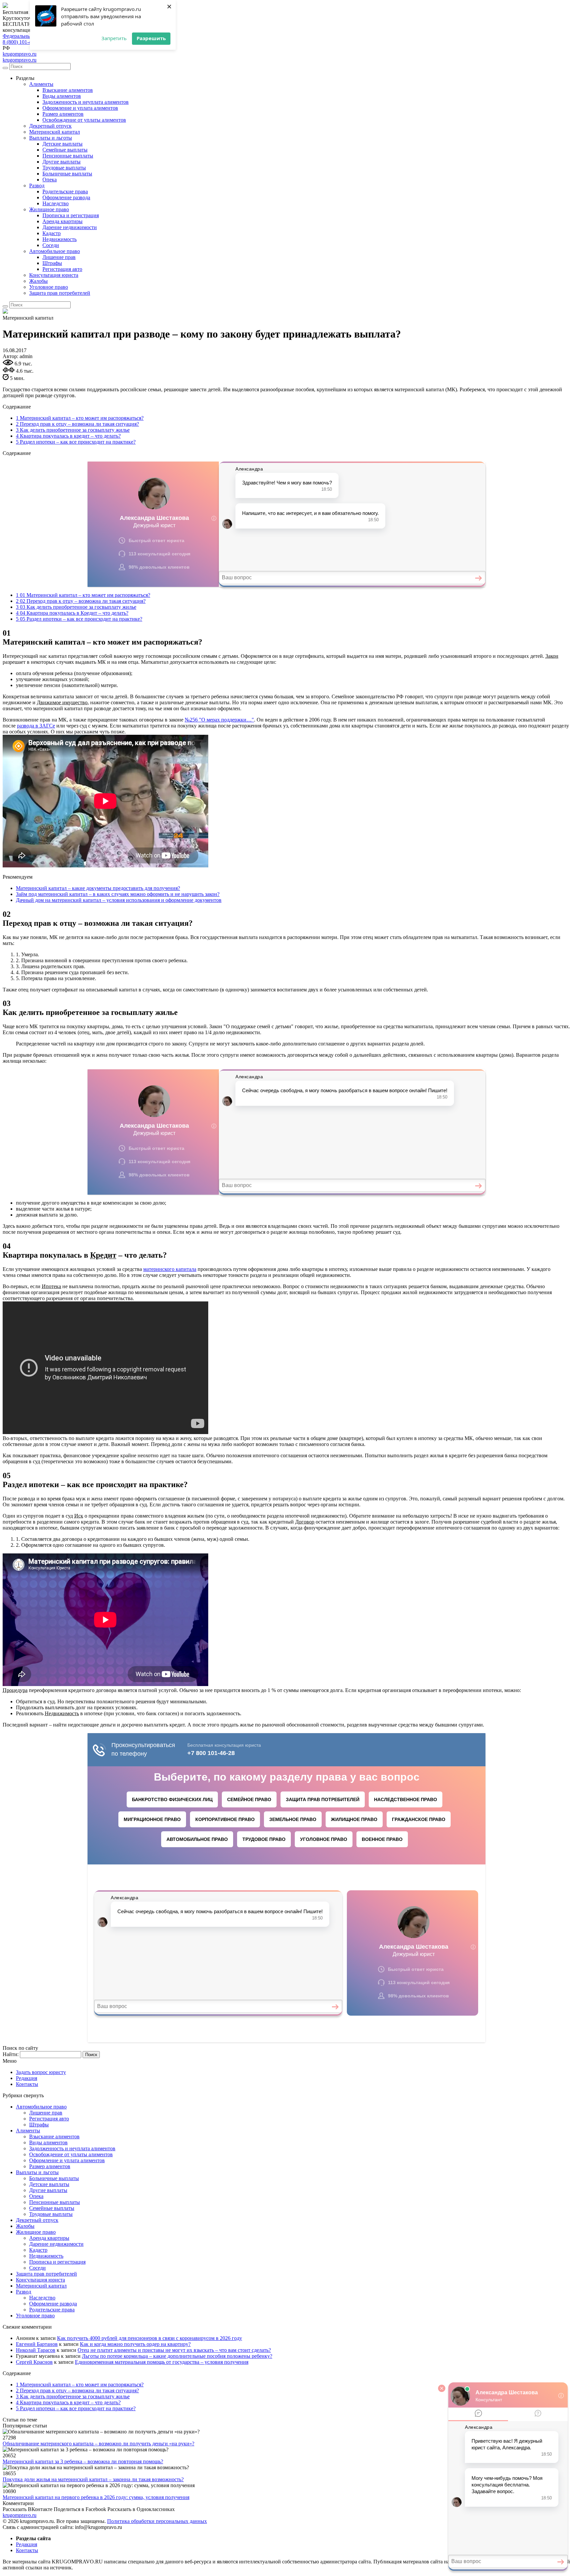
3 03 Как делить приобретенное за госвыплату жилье (76, 607)
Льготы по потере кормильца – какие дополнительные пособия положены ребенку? (177, 2356)
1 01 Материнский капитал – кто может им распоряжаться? (83, 595)
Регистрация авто (62, 269)
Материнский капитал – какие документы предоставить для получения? (98, 888)
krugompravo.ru (20, 54)
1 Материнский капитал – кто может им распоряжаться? (80, 418)
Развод (37, 186)
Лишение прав (59, 257)
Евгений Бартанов (37, 2344)
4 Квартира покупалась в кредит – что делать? (68, 436)
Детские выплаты (63, 144)
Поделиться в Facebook (80, 2509)
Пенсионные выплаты (68, 156)
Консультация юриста (54, 275)
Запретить (114, 38)
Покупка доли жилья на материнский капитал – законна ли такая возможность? (93, 2479)
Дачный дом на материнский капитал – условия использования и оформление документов (119, 900)
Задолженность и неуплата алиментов (86, 102)
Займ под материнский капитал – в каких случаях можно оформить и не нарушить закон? (118, 894)
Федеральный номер (26, 36)
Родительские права (65, 191)
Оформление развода (66, 197)
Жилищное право (49, 209)
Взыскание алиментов (68, 90)
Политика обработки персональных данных (157, 2521)
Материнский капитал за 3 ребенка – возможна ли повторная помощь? (83, 2461)
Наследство (56, 203)
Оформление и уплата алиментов (80, 108)
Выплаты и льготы (51, 138)
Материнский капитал (55, 132)
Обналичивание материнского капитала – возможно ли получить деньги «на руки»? (98, 2444)
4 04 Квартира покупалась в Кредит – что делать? (72, 613)
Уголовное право (49, 287)
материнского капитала (170, 1269)
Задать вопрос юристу (41, 2072)
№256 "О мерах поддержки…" (219, 720)
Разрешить (151, 38)
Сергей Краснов (34, 2362)
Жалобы (38, 281)
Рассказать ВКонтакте (28, 2509)
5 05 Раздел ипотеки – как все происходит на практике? (79, 619)
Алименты (41, 84)
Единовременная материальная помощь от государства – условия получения (162, 2362)
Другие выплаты (62, 162)
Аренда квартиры (63, 221)
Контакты (27, 2084)
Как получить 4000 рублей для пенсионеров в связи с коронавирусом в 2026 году (150, 2338)
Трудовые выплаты (64, 168)
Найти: (11, 2054)
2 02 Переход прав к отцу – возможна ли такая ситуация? (81, 601)
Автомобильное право (55, 251)
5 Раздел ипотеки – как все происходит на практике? (76, 442)
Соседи (51, 245)
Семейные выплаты (65, 150)
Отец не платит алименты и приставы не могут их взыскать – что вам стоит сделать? (174, 2350)
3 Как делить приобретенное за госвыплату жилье (73, 430)
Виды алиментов (62, 96)
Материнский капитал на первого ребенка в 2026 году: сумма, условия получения (96, 2497)
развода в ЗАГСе (36, 726)
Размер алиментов (63, 114)
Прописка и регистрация (71, 215)
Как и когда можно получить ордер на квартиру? (135, 2344)
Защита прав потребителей (60, 293)
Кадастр (52, 233)
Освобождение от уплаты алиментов (84, 120)
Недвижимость (60, 239)
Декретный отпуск (50, 126)
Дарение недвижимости (70, 227)
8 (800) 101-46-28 (22, 42)
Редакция (27, 2078)
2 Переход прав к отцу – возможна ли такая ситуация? (77, 424)
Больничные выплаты (67, 174)
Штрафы (52, 263)
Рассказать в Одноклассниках (141, 2509)
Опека (50, 180)
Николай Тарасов (36, 2350)
